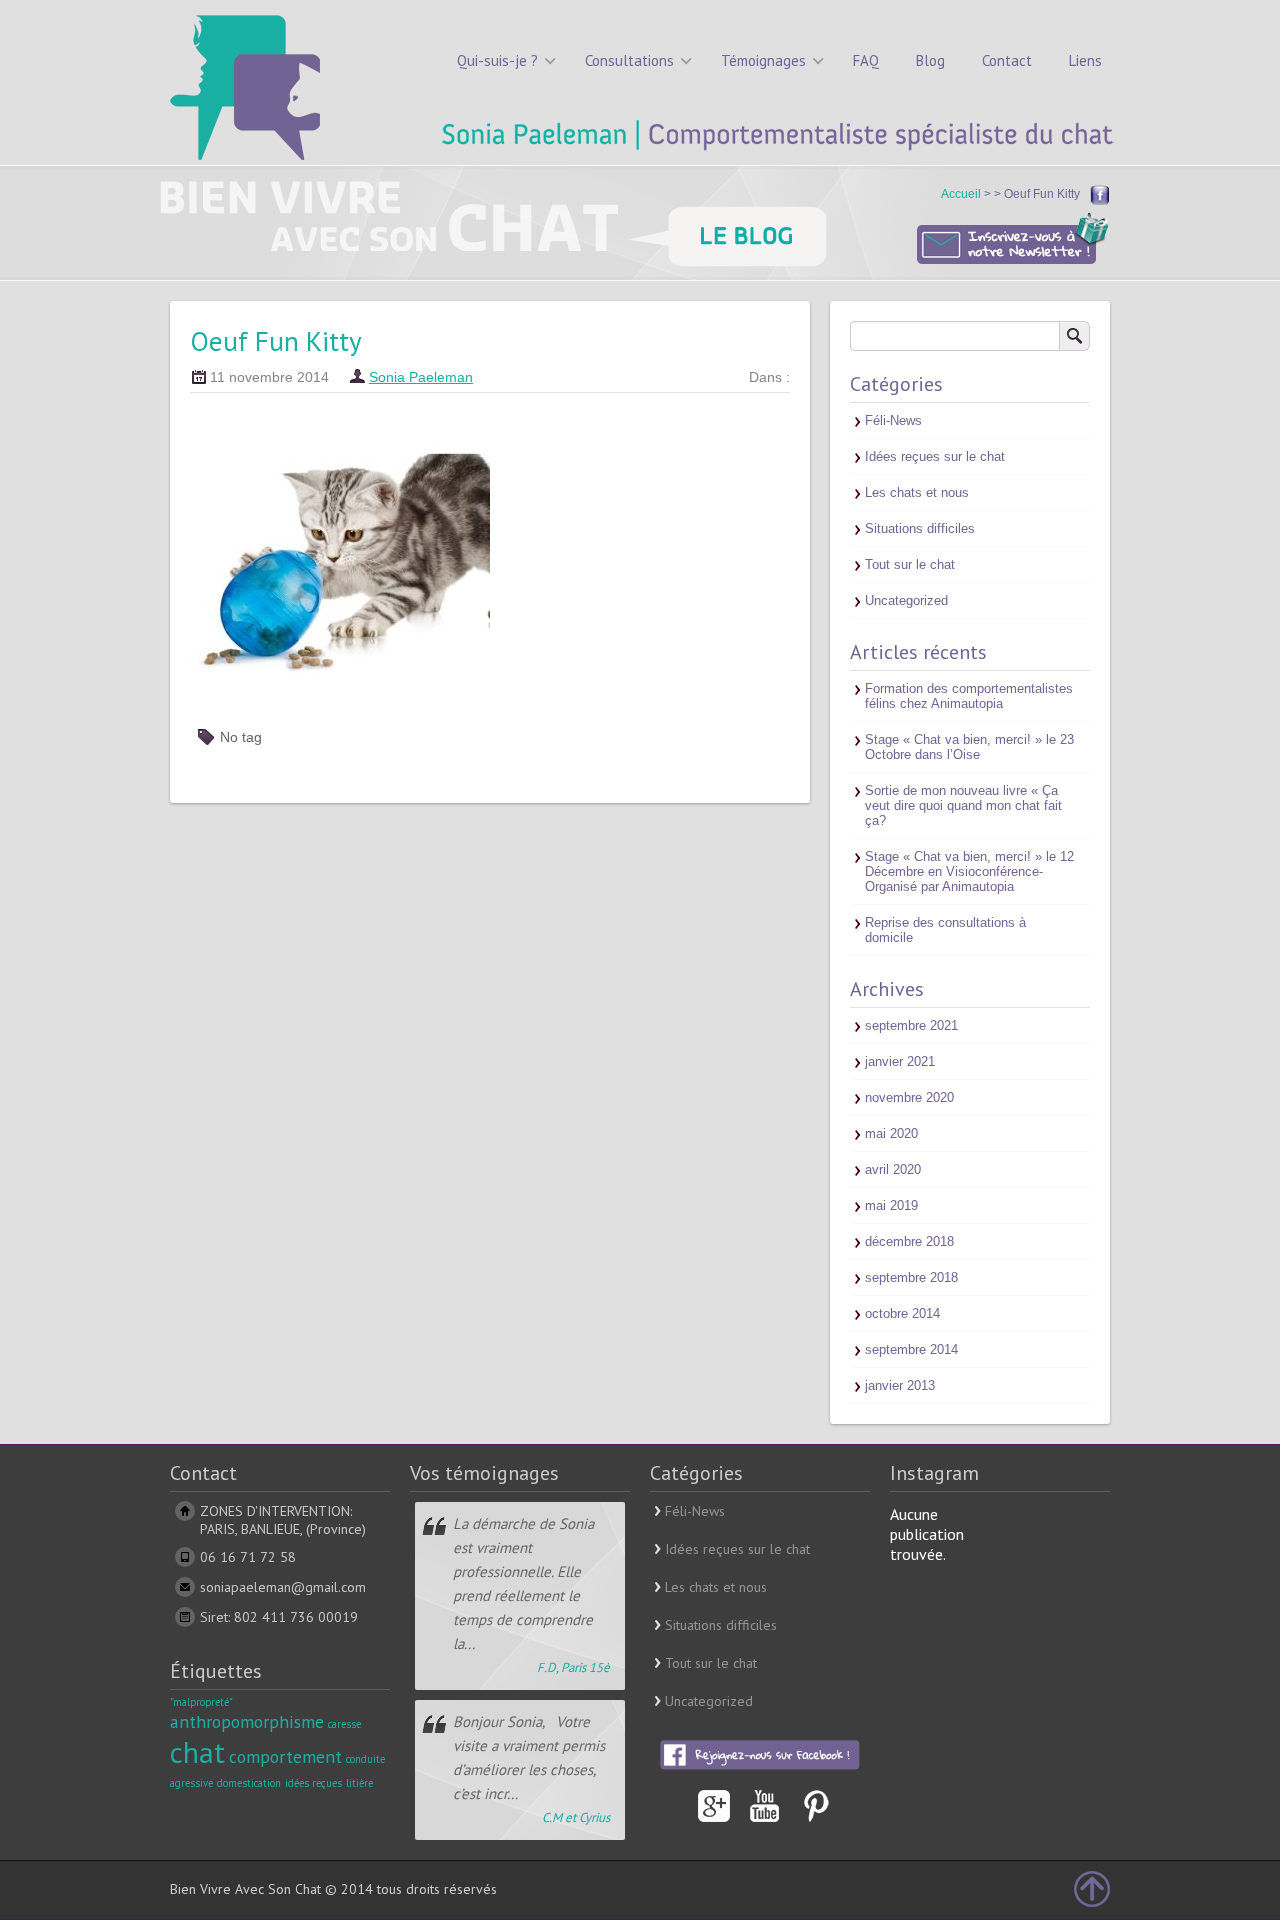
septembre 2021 (911, 1025)
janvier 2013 (900, 1385)
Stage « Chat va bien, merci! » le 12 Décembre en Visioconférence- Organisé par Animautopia (969, 871)
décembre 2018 (909, 1241)
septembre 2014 (911, 1349)
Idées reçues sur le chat (935, 456)
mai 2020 (891, 1133)
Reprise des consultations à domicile (945, 930)
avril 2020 (893, 1169)
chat (197, 1752)
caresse (344, 1724)
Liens (1085, 60)
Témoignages (763, 60)
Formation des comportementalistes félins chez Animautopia (969, 696)
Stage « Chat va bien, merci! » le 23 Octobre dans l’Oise (969, 747)
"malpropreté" (201, 1702)
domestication (249, 1783)
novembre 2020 (909, 1097)
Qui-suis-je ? (497, 60)
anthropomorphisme (247, 1721)
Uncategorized (906, 600)
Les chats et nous (917, 492)
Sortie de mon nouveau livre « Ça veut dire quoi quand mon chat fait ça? (963, 805)
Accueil (962, 194)
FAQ (866, 60)
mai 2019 (891, 1205)
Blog (930, 60)
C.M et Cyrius (576, 1817)
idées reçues (313, 1783)
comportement (285, 1756)
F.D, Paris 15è (573, 1667)
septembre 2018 (911, 1277)
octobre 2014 (902, 1313)
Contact (1007, 60)
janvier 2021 (900, 1061)
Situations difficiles (920, 528)
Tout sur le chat (910, 564)
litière (359, 1783)
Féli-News (893, 420)
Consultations (629, 60)
